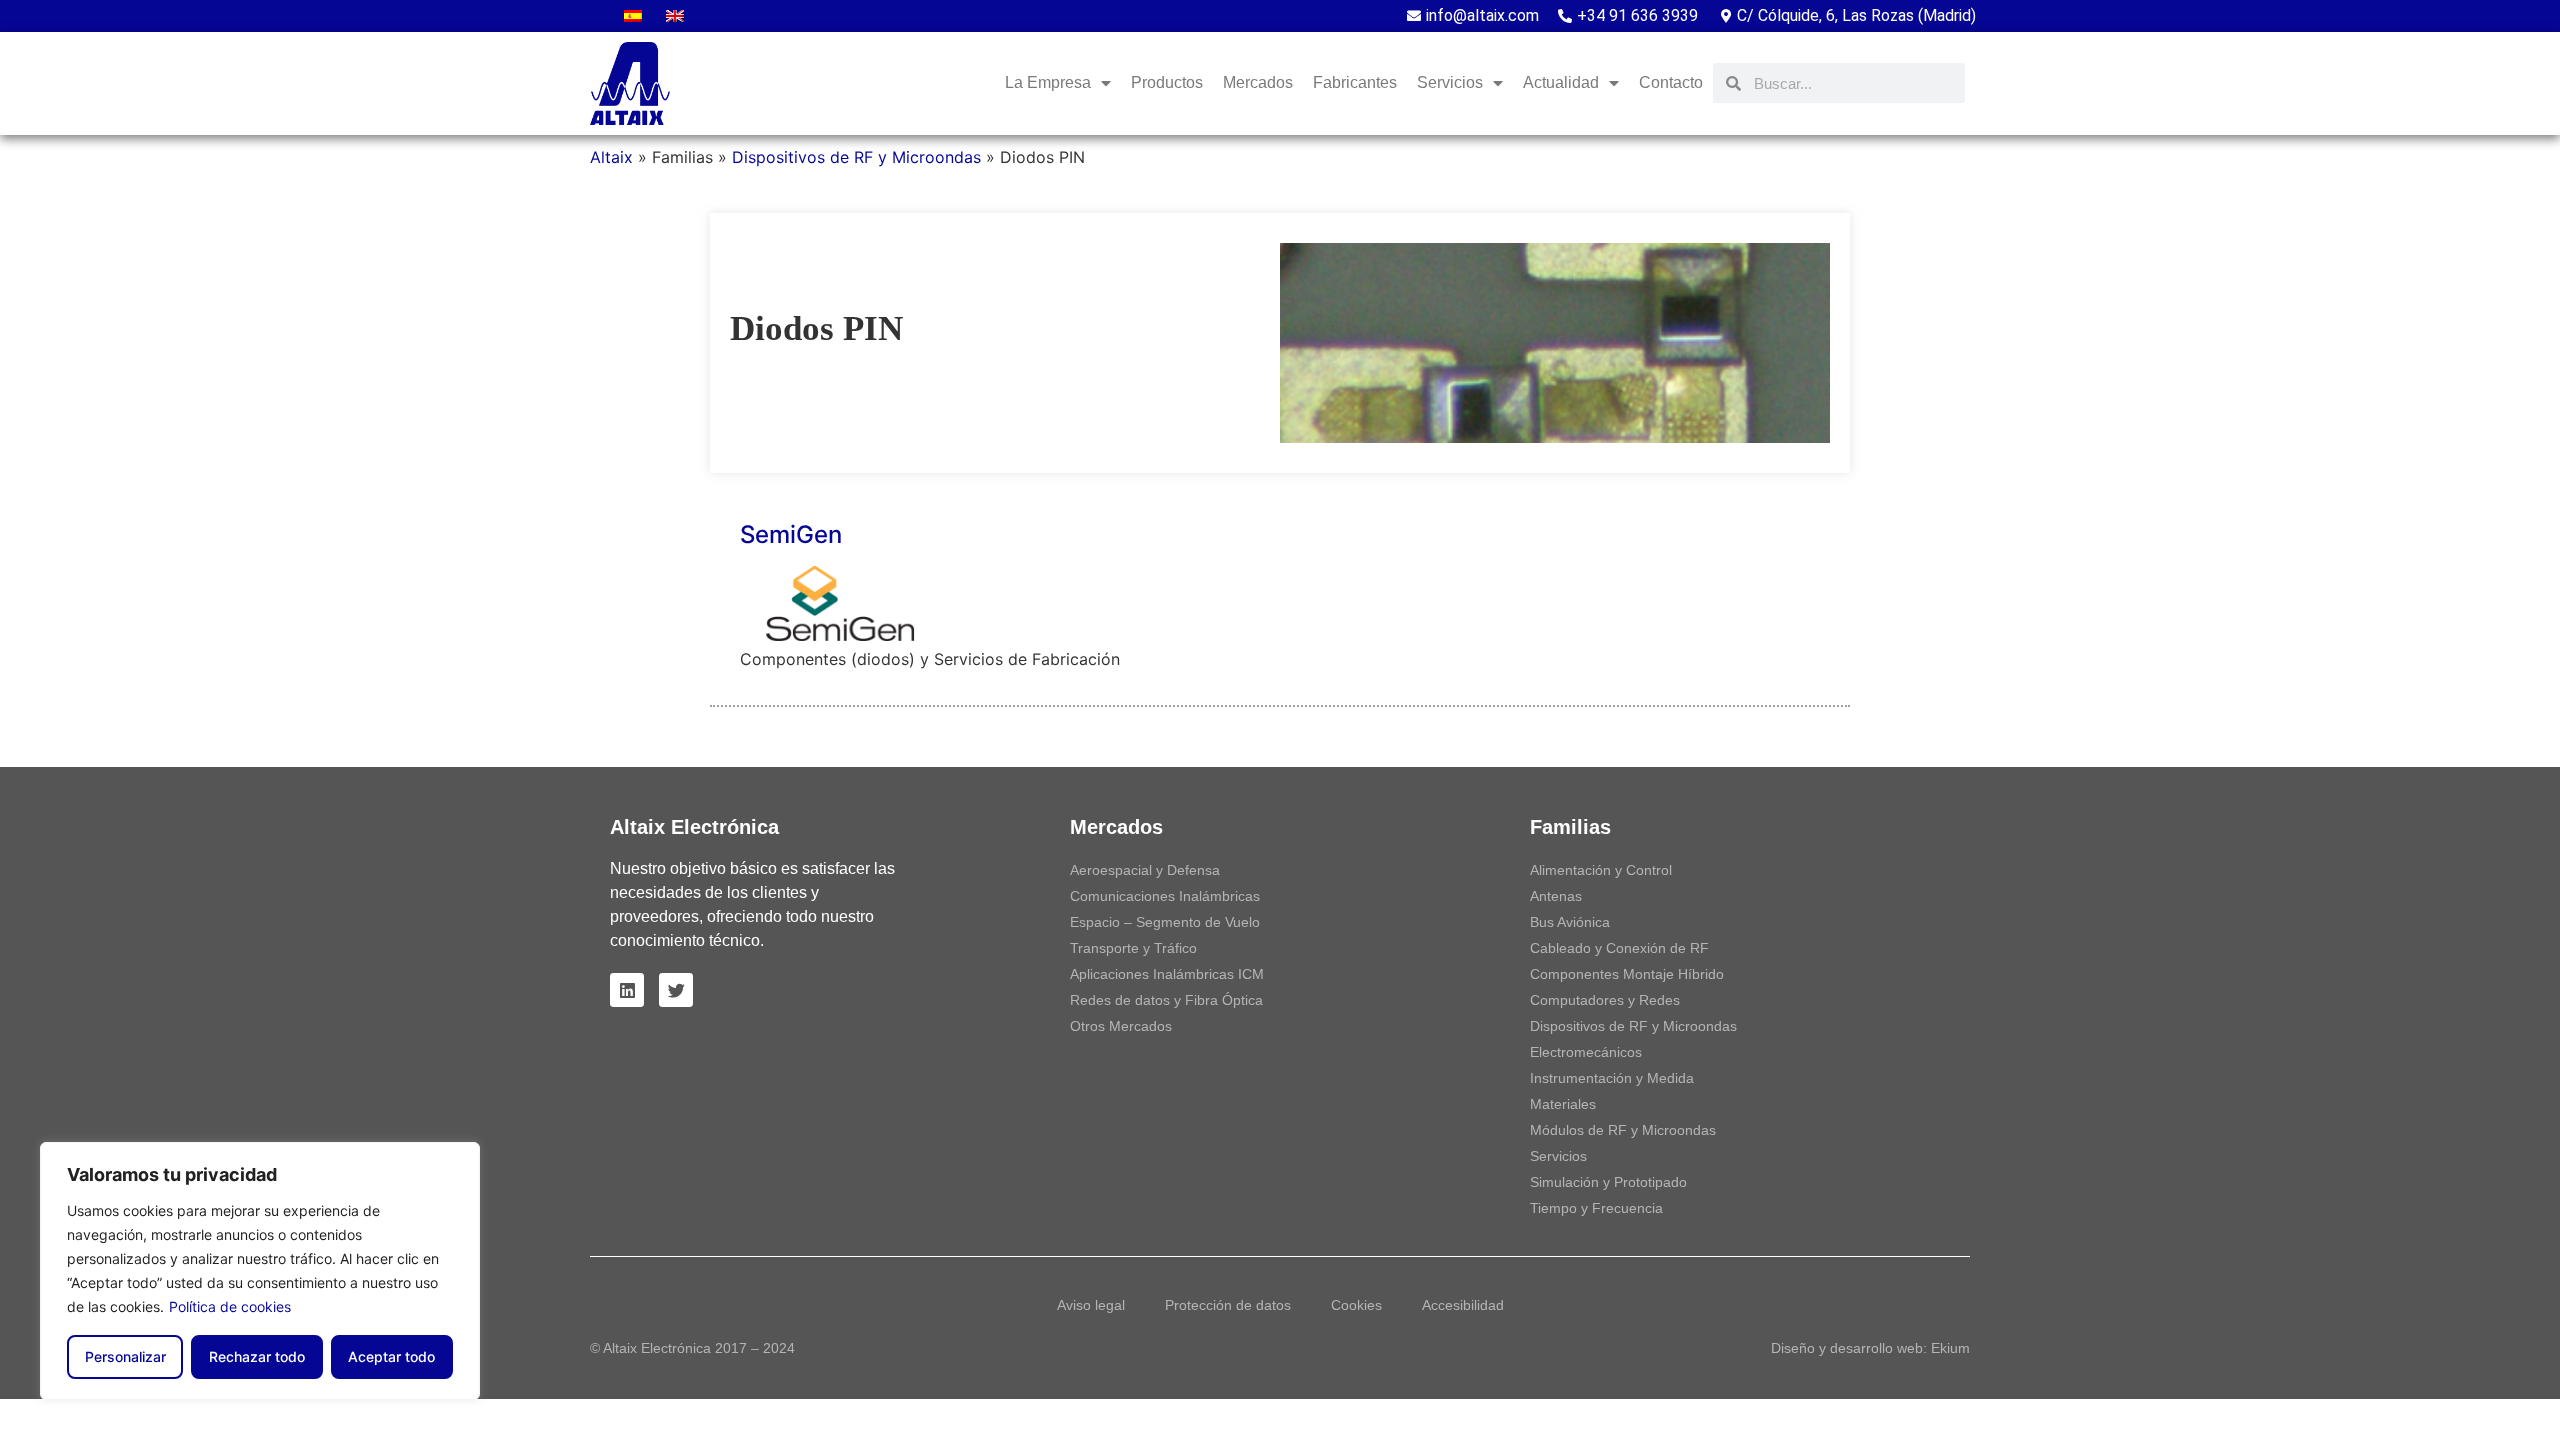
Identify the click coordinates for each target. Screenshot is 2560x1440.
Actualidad (1561, 82)
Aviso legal (1091, 1305)
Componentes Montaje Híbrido (1627, 974)
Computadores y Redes (1605, 1000)
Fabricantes (1355, 82)
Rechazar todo (257, 1356)
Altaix (611, 157)
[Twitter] (676, 990)
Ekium (1950, 1348)
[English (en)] (675, 16)
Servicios (1558, 1156)
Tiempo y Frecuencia (1596, 1208)
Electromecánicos (1586, 1052)
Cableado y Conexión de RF (1619, 948)
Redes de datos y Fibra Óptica (1166, 1000)
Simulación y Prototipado (1608, 1182)
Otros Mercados (1121, 1026)
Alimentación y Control (1601, 870)
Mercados (1258, 82)
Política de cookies (230, 1306)
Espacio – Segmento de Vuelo (1165, 922)
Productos (1167, 82)
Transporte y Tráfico (1133, 948)
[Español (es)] (633, 16)
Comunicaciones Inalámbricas (1165, 896)
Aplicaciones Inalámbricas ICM (1167, 974)
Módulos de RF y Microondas (1623, 1130)
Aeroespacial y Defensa (1145, 870)
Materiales (1563, 1104)
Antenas (1556, 896)
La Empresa (1048, 82)
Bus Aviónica (1570, 922)
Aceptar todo (391, 1356)
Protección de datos (1228, 1305)
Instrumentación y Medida (1612, 1078)
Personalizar (125, 1356)
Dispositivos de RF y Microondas (856, 157)
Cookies (1356, 1305)
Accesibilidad (1463, 1305)
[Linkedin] (627, 990)
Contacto (1671, 82)
